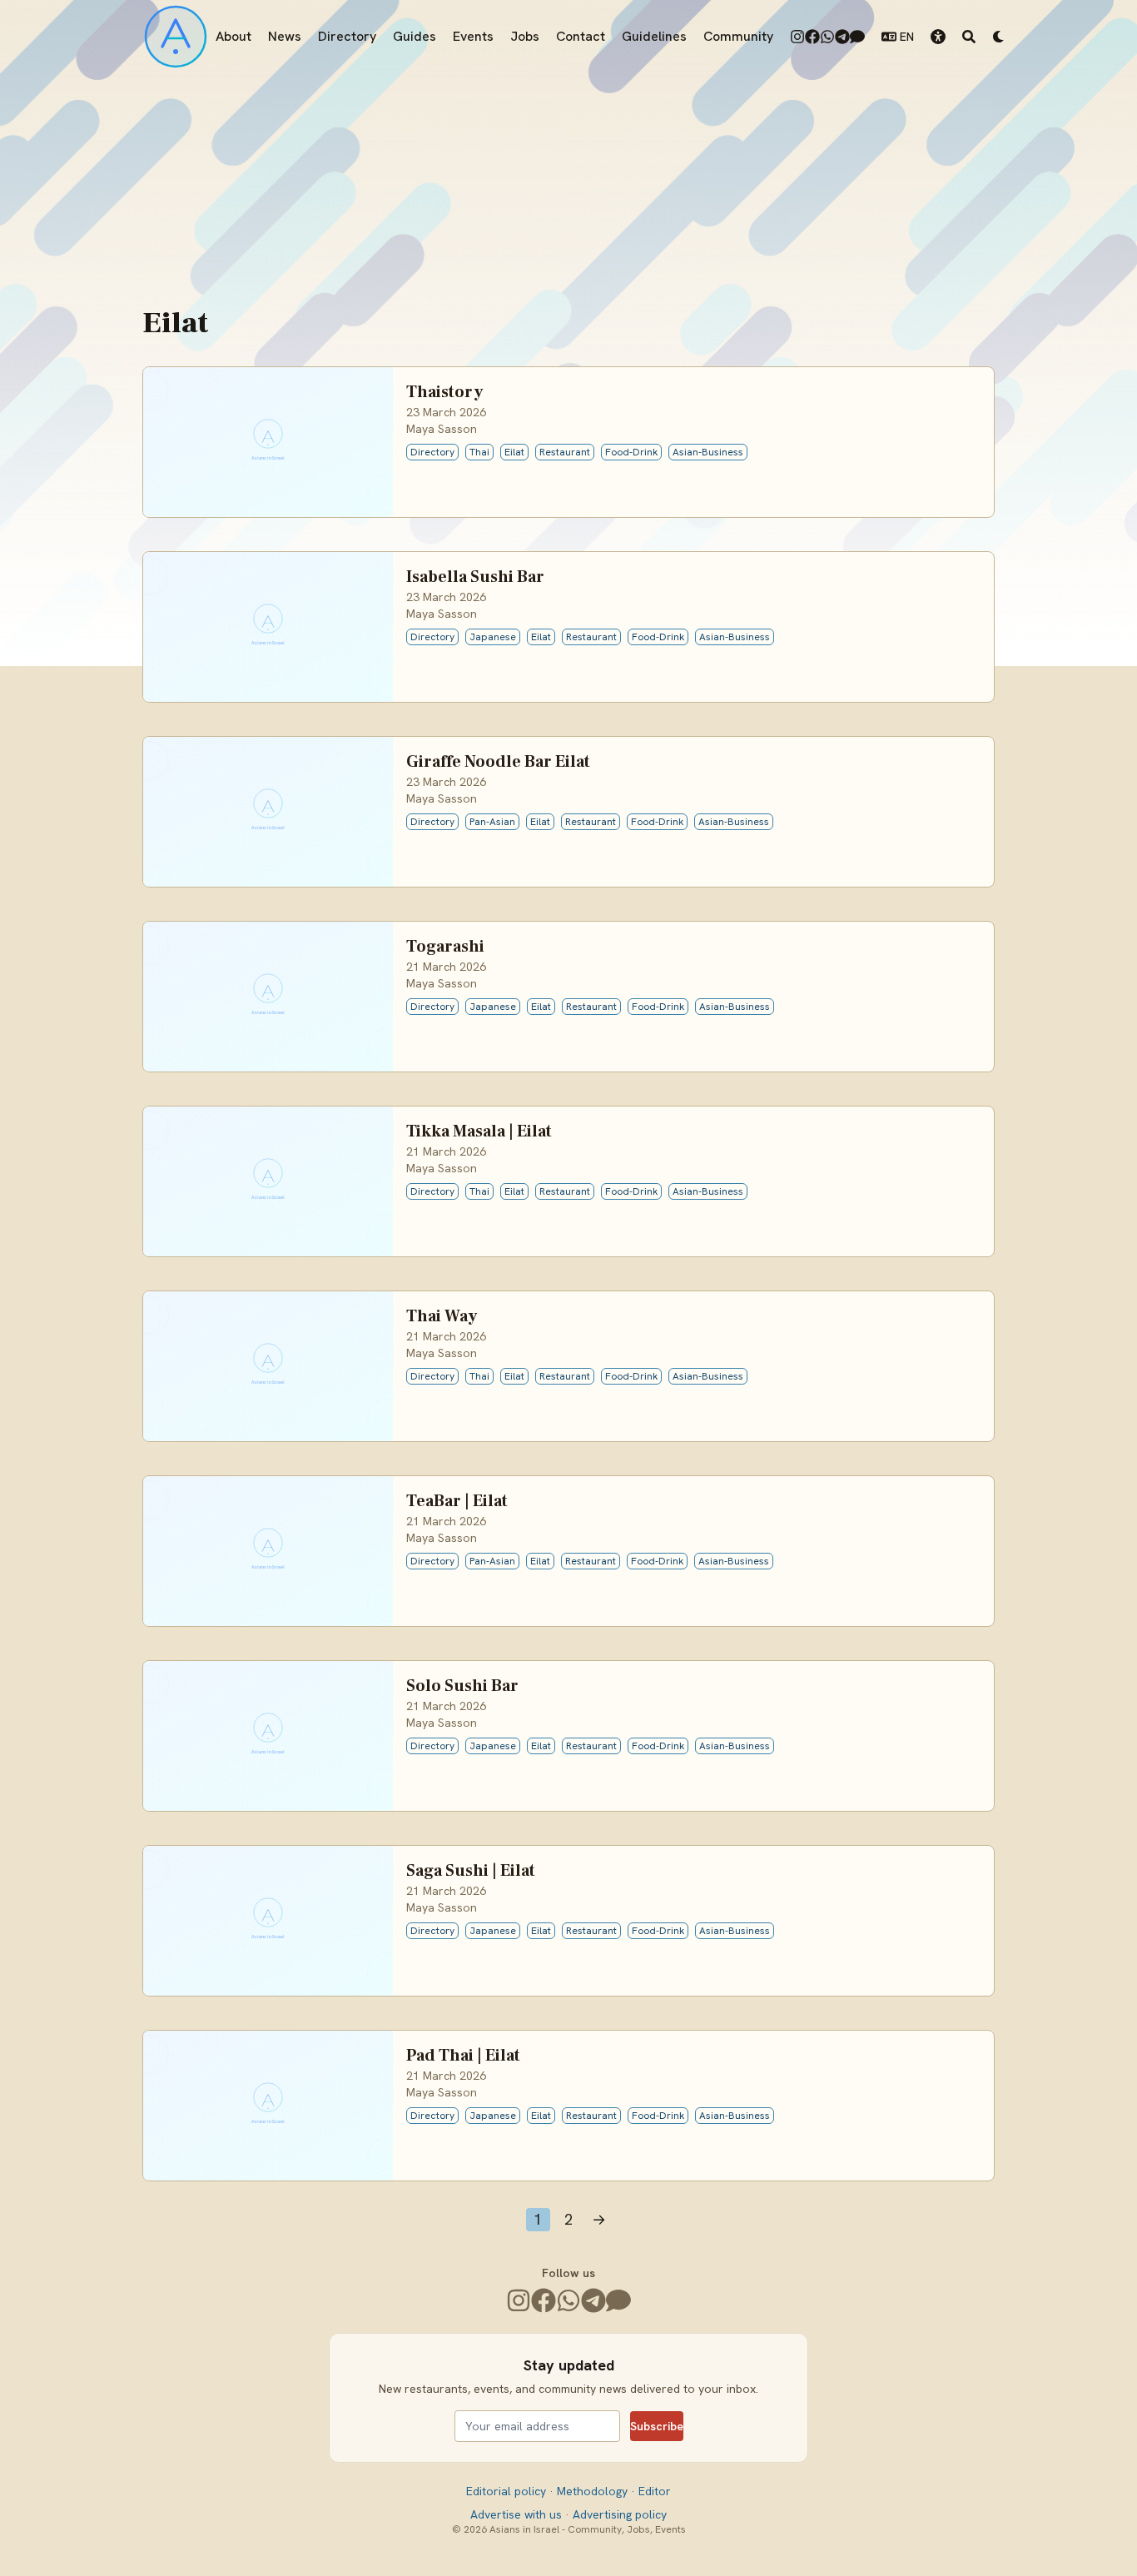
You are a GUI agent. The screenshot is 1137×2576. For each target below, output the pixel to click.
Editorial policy (508, 2491)
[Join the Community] (857, 37)
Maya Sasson (442, 429)
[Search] (969, 37)
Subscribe (657, 2426)
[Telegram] (842, 37)
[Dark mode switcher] (999, 37)
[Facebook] (812, 37)
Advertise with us (518, 2514)
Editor (655, 2491)
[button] (938, 37)
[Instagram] (797, 37)
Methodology (594, 2491)
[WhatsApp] (827, 37)
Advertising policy (620, 2514)
